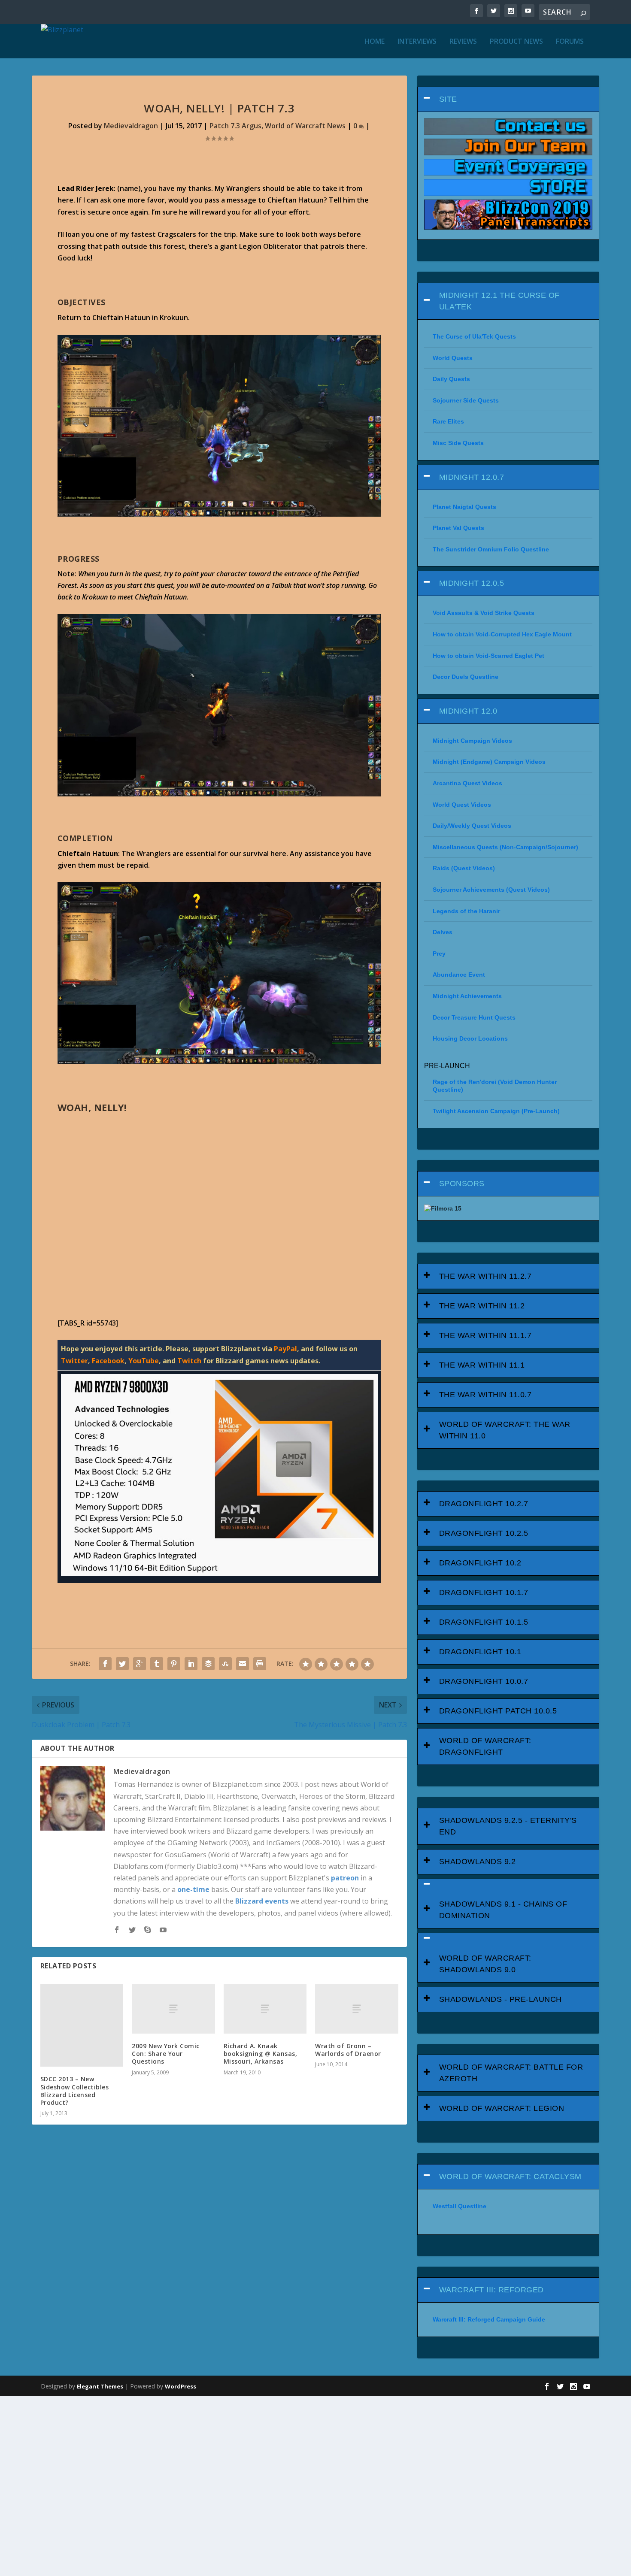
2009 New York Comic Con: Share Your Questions (166, 2054)
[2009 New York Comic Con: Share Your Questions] (173, 2009)
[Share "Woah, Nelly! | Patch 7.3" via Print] (260, 1664)
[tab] (508, 99)
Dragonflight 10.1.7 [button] (484, 1592)
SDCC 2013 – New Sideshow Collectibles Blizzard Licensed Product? (75, 2091)
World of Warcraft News (305, 126)
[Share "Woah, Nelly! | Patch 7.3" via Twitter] (122, 1664)
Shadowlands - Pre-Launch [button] (501, 1999)
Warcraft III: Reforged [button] (491, 2290)
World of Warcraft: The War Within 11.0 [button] (505, 1430)
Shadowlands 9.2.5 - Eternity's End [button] (508, 1826)
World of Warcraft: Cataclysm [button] (510, 2176)
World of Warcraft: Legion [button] (502, 2108)
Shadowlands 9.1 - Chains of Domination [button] (503, 1910)
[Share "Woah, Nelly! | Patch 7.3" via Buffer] (208, 1664)
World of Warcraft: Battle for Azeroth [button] (511, 2073)
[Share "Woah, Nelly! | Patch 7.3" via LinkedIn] (191, 1664)
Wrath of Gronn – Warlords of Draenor (348, 2050)
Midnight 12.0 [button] (468, 711)
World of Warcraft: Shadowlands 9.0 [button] (485, 1964)
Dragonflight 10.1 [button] (480, 1652)
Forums (570, 42)
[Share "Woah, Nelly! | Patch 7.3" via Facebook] (105, 1664)
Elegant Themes (100, 2386)
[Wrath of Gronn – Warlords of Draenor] (357, 2009)
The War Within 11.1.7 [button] (485, 1335)
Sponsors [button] (462, 1184)
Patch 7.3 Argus (235, 126)
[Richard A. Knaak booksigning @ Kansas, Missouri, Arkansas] (265, 2009)
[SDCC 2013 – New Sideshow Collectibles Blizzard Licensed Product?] (82, 2025)
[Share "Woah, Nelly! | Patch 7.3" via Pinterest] (174, 1664)
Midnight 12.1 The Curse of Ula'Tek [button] (499, 301)
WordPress (181, 2386)
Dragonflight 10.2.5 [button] (484, 1533)
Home (375, 42)
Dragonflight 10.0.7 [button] (484, 1681)
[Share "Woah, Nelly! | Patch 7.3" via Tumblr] (157, 1664)
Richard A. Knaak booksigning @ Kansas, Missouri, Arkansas (261, 2054)
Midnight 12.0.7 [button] (472, 477)
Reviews (463, 42)
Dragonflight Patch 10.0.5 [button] (498, 1711)
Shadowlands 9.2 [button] (478, 1862)
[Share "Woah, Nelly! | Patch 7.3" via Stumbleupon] (225, 1664)
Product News (516, 42)
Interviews (417, 42)
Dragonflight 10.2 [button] (480, 1563)
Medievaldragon (131, 126)
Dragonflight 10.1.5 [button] (484, 1622)
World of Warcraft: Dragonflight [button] (485, 1746)
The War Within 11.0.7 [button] (485, 1395)
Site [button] (448, 99)
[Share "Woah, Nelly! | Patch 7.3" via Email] (243, 1664)
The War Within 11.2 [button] (482, 1306)
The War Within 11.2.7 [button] (485, 1276)
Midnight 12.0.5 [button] (472, 583)
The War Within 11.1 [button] (482, 1365)
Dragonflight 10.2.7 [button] (484, 1504)
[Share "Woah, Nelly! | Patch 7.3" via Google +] (140, 1664)
